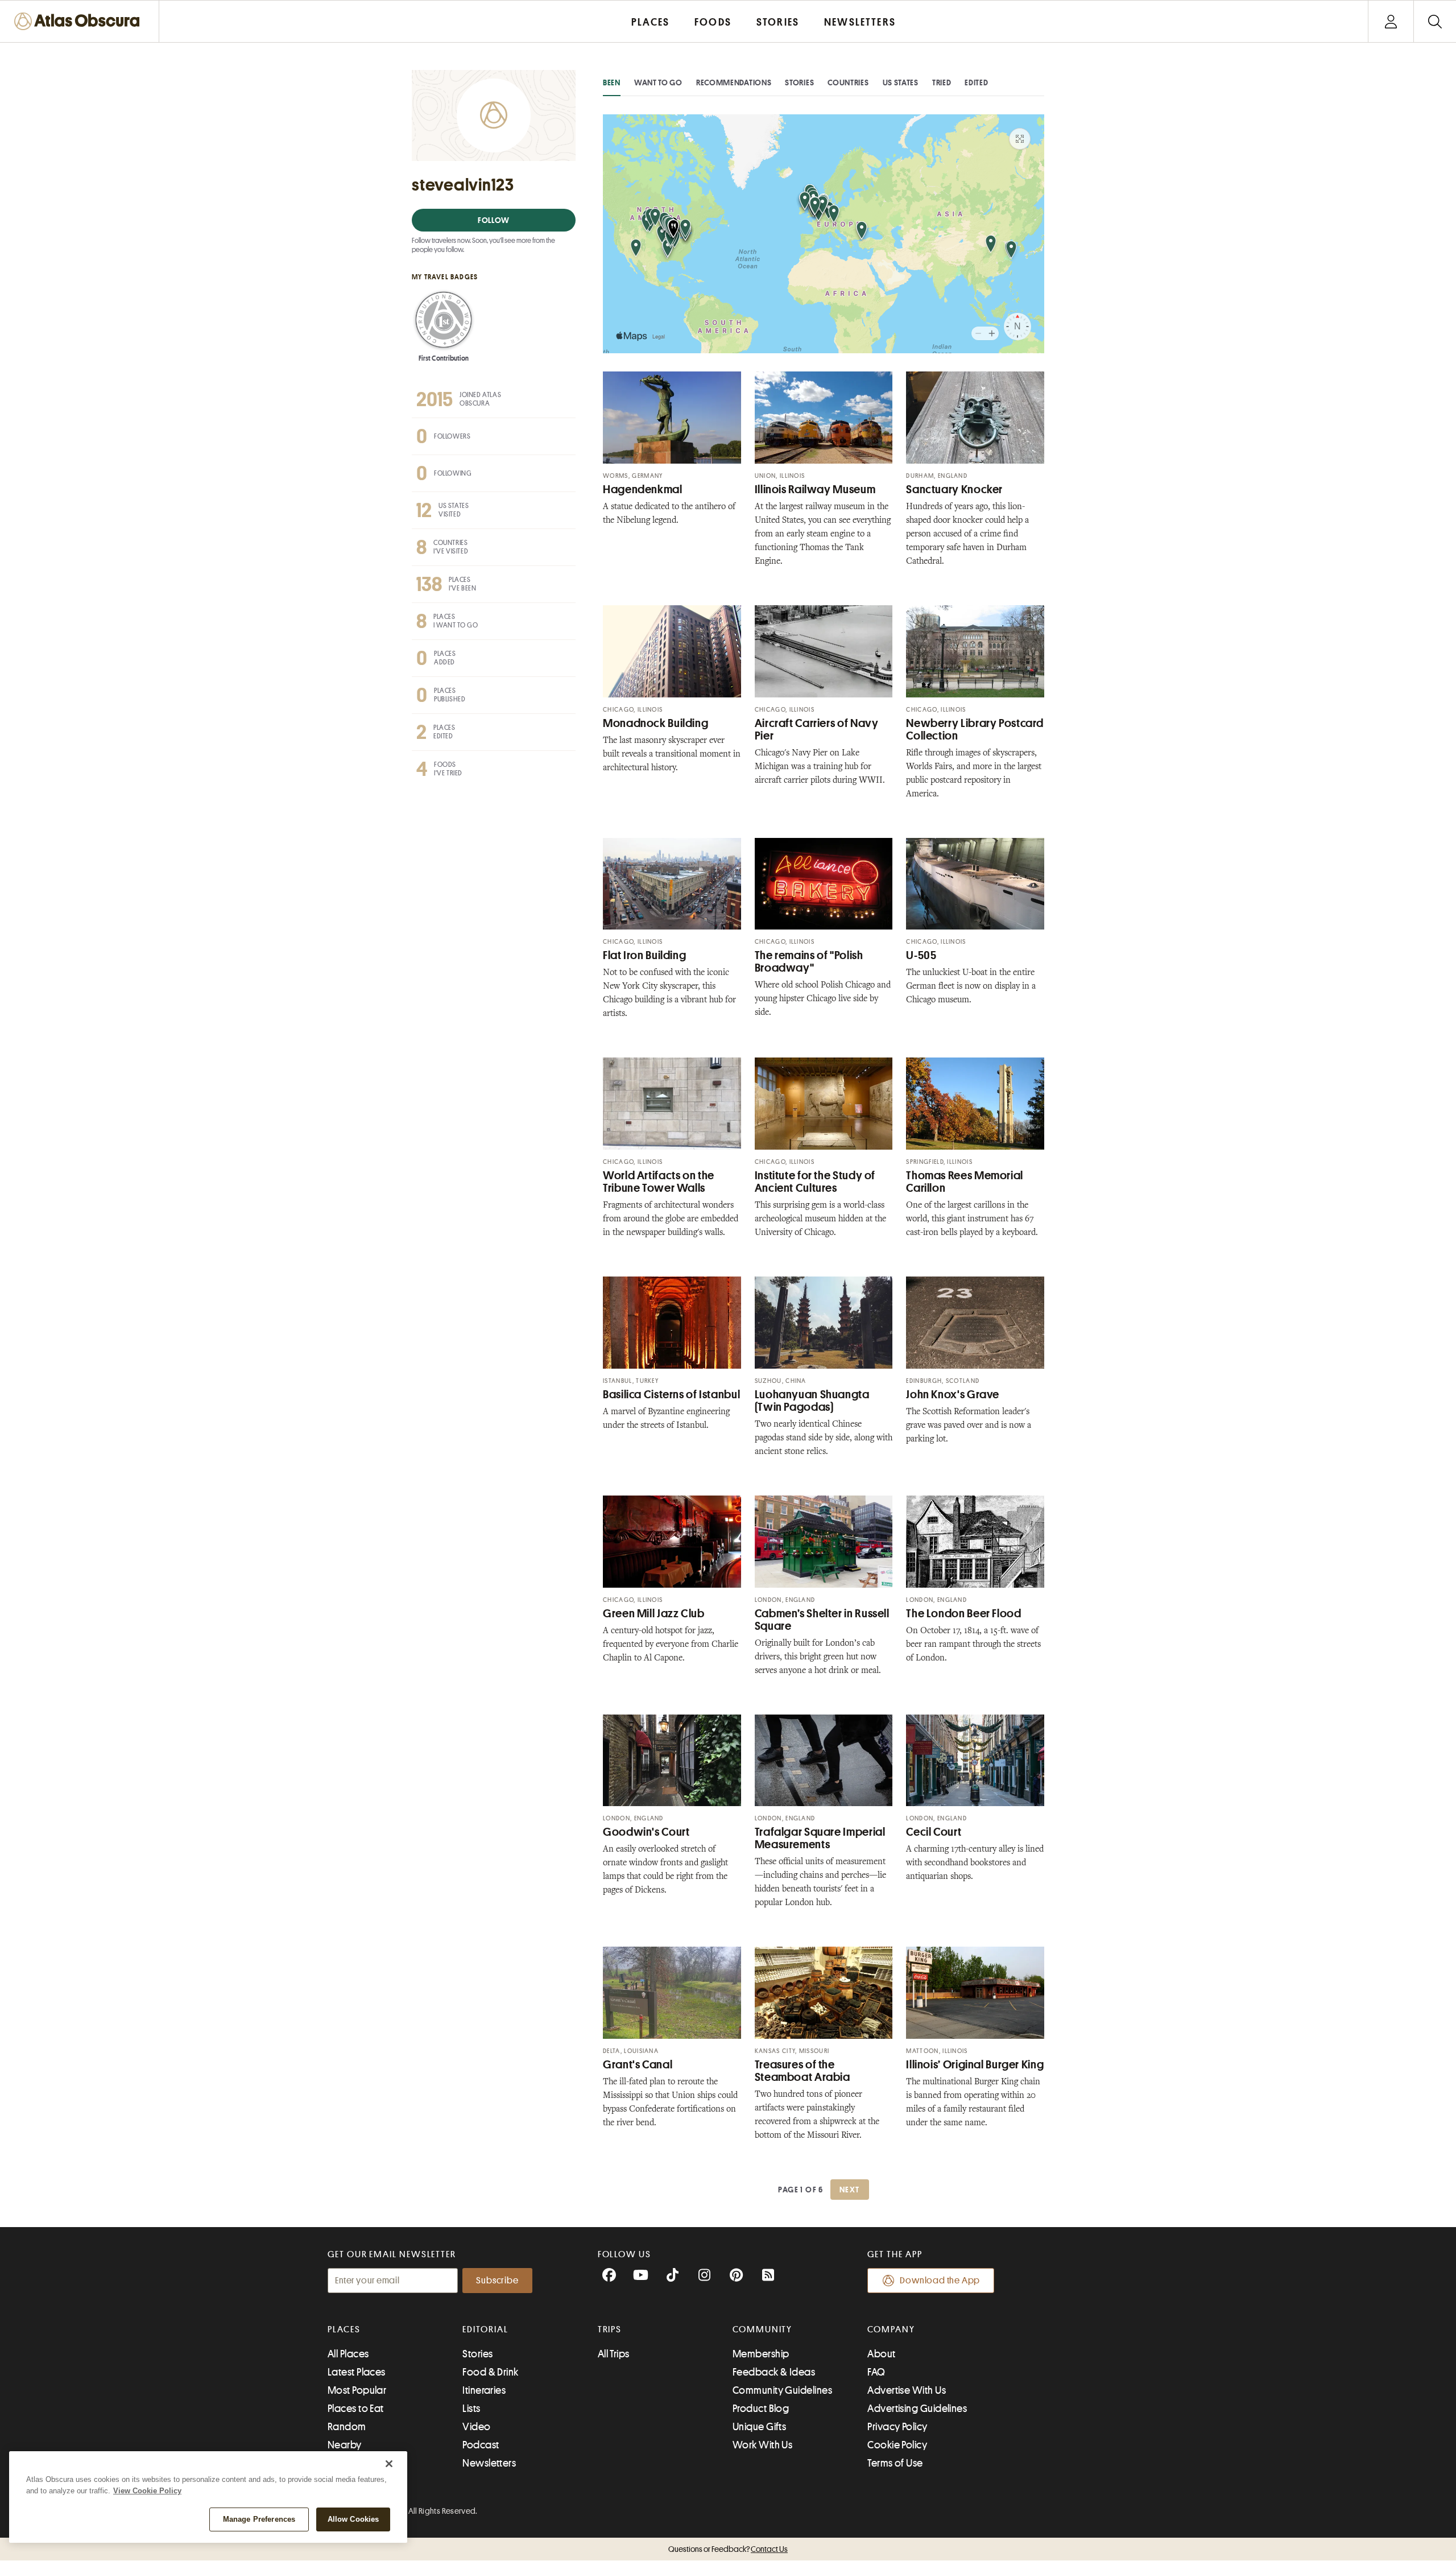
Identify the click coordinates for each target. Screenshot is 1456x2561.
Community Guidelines (782, 2390)
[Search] (1435, 21)
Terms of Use (895, 2463)
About (881, 2354)
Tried (942, 82)
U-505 (921, 955)
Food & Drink (490, 2372)
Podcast (481, 2445)
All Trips (614, 2354)
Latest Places (357, 2372)
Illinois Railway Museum (815, 490)
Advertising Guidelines (917, 2409)
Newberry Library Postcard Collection (975, 730)
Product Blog (761, 2409)
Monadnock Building (655, 723)
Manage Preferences (259, 2519)
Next (850, 2190)
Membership (761, 2354)
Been (612, 82)
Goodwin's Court (646, 1832)
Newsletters (489, 2463)
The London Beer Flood (963, 1614)
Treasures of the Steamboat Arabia (803, 2071)
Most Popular (357, 2390)
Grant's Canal (638, 2065)
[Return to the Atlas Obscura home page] (80, 21)
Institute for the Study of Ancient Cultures (815, 1182)
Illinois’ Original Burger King (975, 2065)
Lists (471, 2409)
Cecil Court (934, 1832)
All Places (348, 2354)
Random (347, 2427)
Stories (799, 82)
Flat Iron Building (644, 955)
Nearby (345, 2445)
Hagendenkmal (643, 490)
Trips (610, 2329)
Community (762, 2329)
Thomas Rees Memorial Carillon (965, 1182)
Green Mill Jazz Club (654, 1614)
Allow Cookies (353, 2519)
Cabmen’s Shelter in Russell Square (822, 1620)
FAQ (876, 2372)
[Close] (389, 2464)
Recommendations (734, 82)
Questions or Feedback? (728, 2549)
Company (891, 2329)
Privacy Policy (897, 2427)
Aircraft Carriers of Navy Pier (817, 730)
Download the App (940, 2281)
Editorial (485, 2329)
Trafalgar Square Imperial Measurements (820, 1838)
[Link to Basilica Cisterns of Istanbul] (672, 1323)
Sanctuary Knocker (954, 490)
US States (901, 82)
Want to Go (658, 82)
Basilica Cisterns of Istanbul (671, 1395)
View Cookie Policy (147, 2491)
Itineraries (484, 2390)
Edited (976, 82)
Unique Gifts (759, 2427)
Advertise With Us (907, 2390)
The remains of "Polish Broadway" (809, 962)
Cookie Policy (897, 2445)
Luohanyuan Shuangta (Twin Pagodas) (812, 1401)
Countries (848, 82)
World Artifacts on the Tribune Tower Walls (659, 1182)
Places (344, 2329)
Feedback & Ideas (774, 2372)
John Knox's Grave (953, 1395)
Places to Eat (356, 2409)
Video (476, 2427)
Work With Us (762, 2445)
